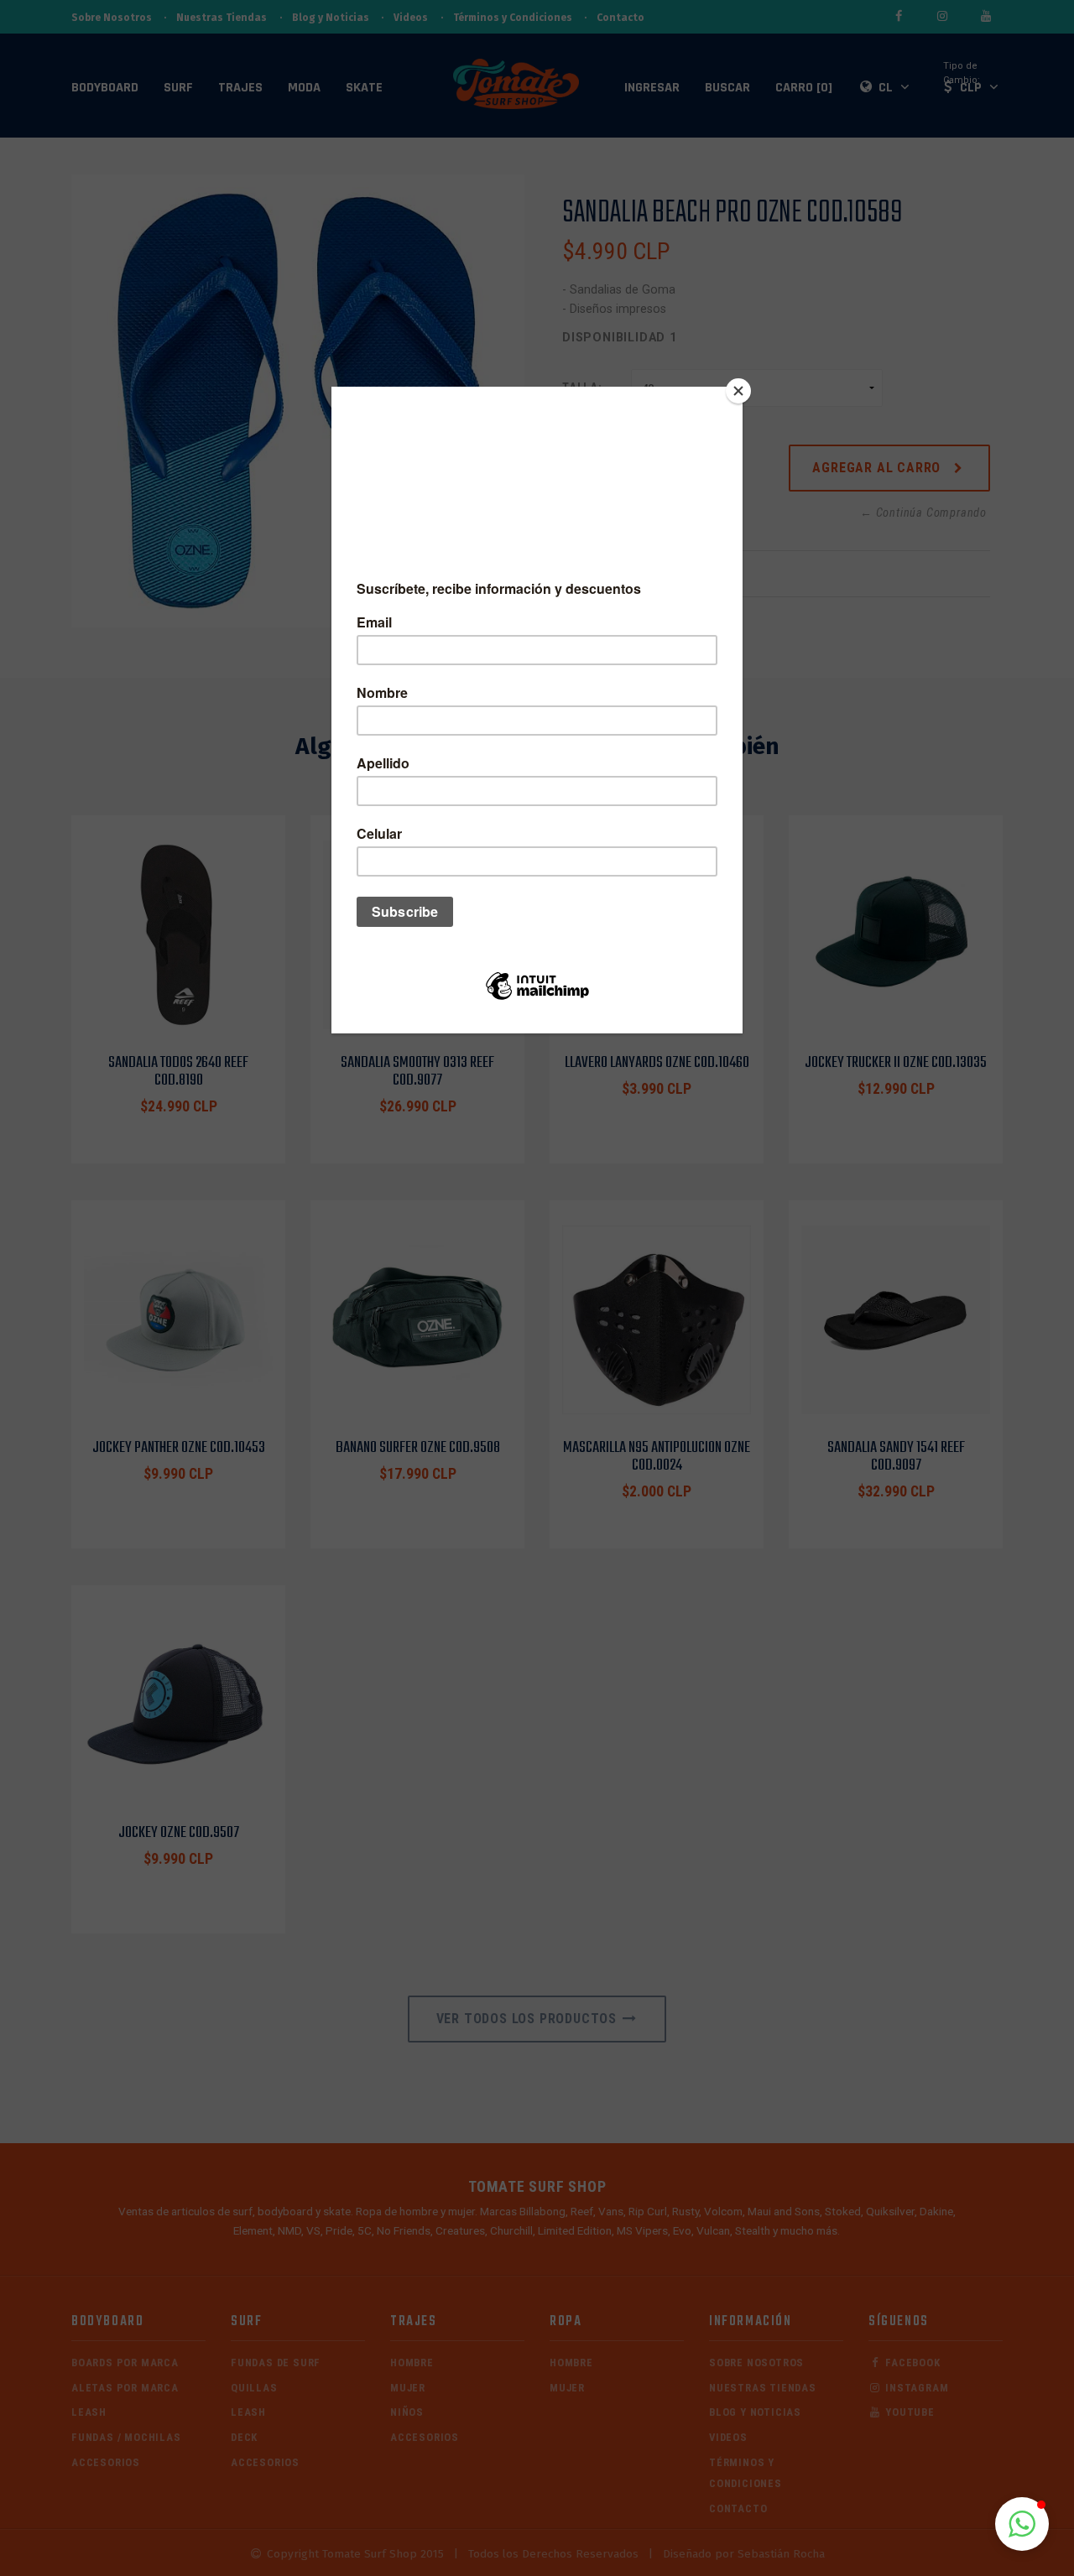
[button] (1022, 2524)
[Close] (738, 391)
